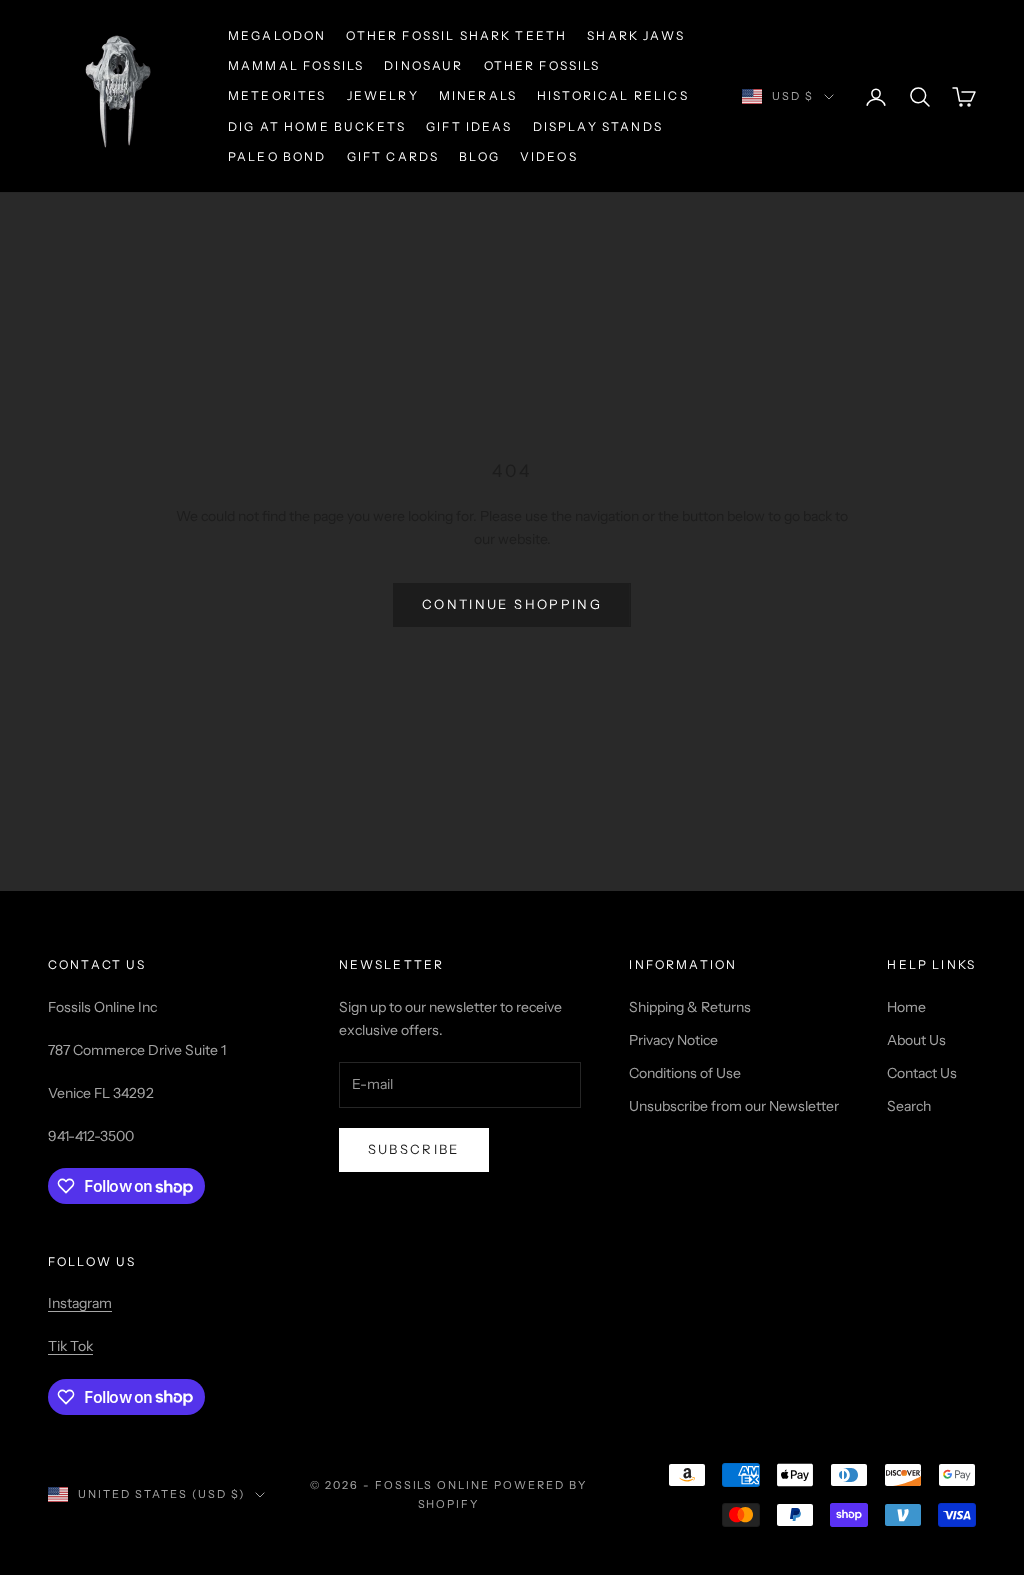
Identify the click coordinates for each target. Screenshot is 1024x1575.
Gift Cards (393, 156)
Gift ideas (469, 126)
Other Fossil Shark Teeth (456, 35)
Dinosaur (423, 65)
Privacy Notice (673, 1040)
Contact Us (922, 1073)
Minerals (478, 95)
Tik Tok (70, 1346)
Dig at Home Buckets (317, 126)
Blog (479, 156)
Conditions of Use (685, 1073)
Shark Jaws (636, 35)
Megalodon (277, 35)
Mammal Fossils (296, 65)
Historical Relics (613, 95)
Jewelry (383, 95)
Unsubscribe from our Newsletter (734, 1106)
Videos (549, 156)
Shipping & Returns (690, 1007)
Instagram (80, 1303)
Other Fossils (542, 65)
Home (906, 1007)
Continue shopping (512, 604)
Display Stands (598, 126)
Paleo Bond (277, 156)
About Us (916, 1040)
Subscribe (414, 1149)
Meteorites (277, 95)
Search (909, 1106)
